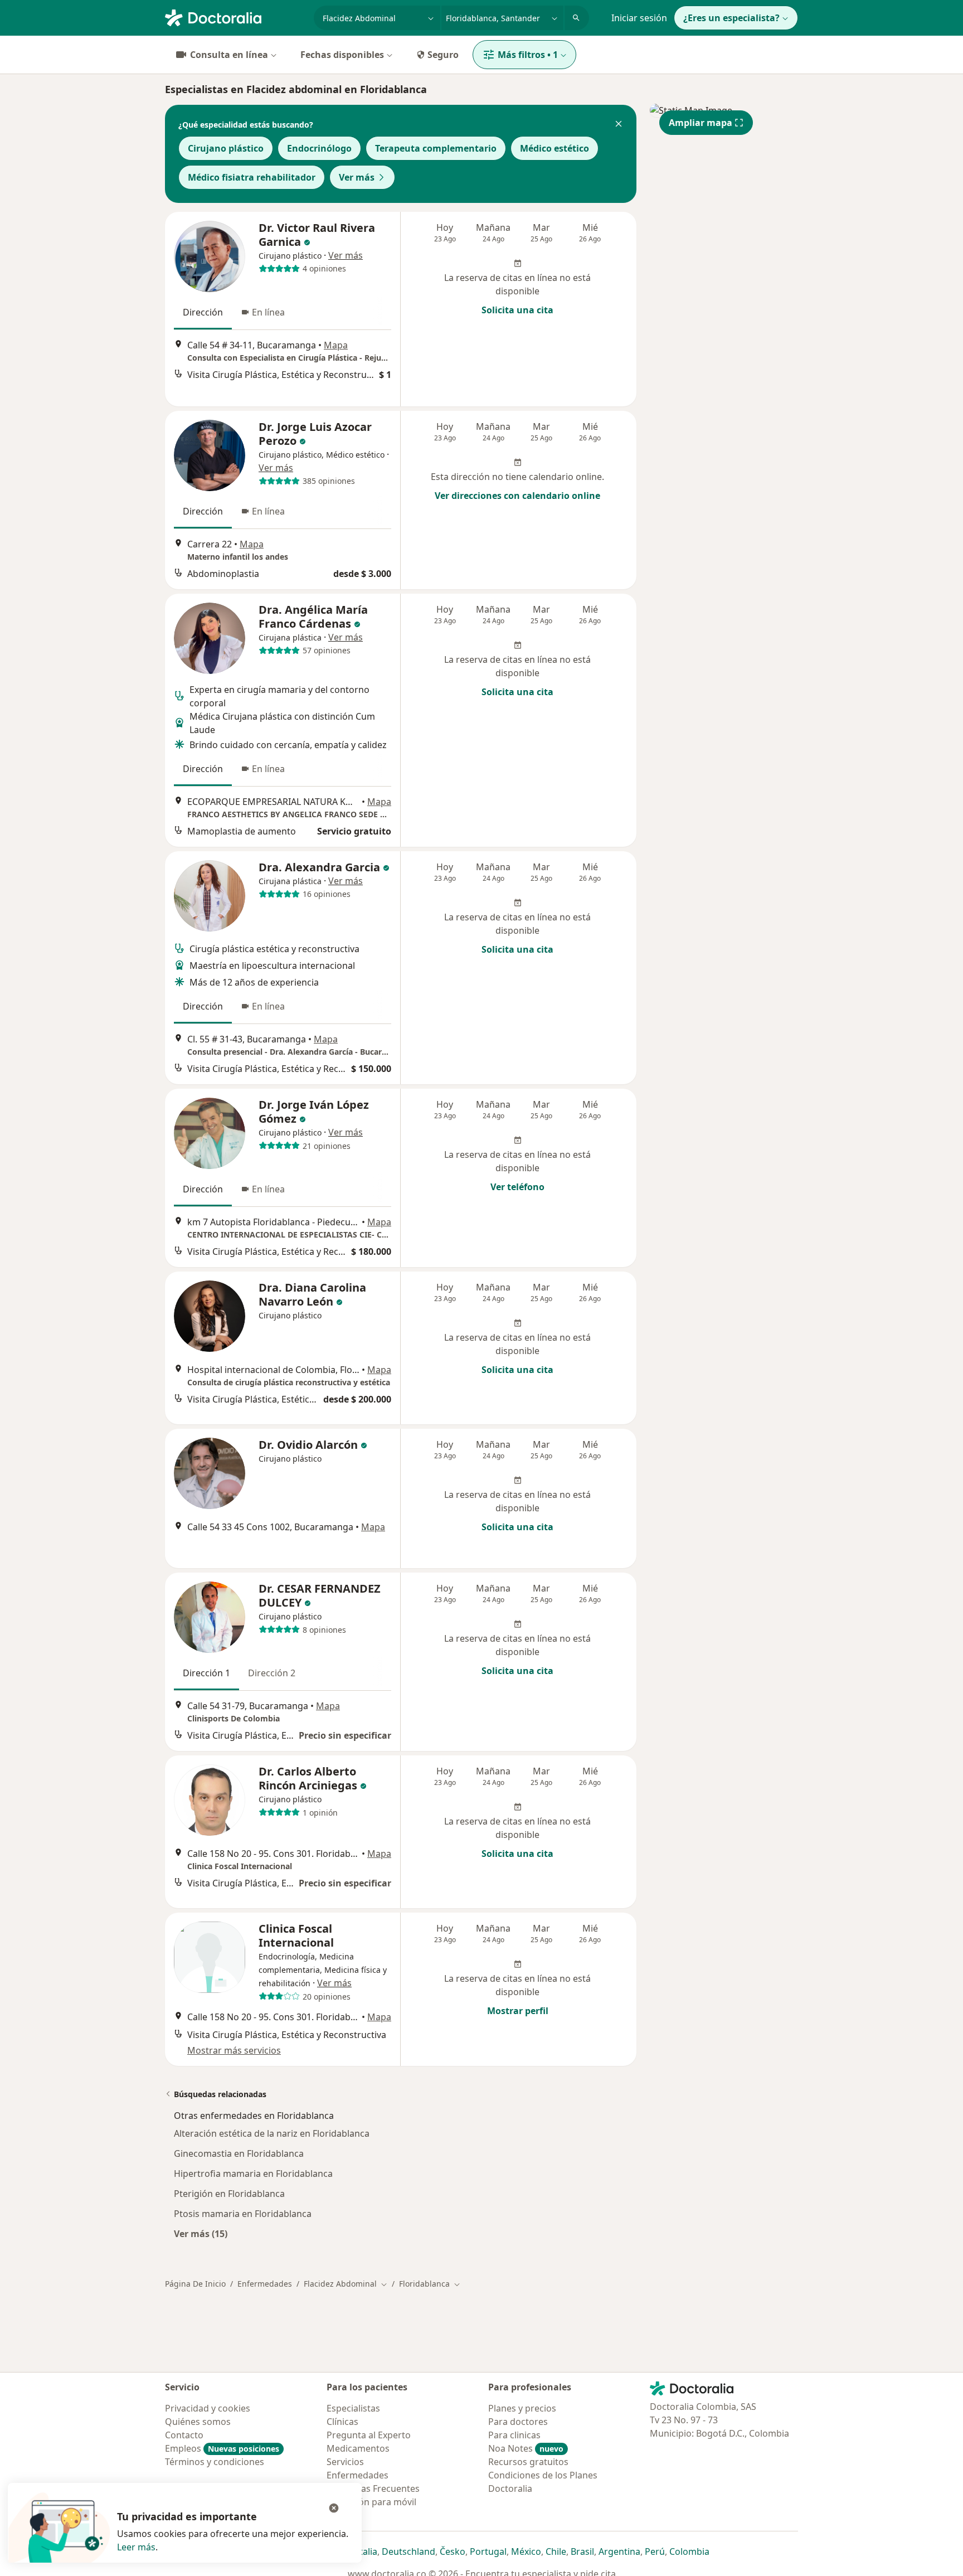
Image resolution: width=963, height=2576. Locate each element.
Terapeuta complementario (436, 148)
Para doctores (518, 2422)
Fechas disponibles (342, 55)
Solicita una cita (517, 310)
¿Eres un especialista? (731, 18)
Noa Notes (526, 2448)
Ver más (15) (201, 2233)
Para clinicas (514, 2435)
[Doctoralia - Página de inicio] (235, 17)
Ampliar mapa (701, 123)
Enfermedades (265, 2284)
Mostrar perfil (518, 2011)
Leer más (136, 2547)
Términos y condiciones (215, 2462)
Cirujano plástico (226, 148)
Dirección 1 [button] (206, 1673)
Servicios (345, 2462)
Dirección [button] (203, 312)
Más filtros (528, 55)
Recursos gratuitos (528, 2462)
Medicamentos (358, 2448)
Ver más (357, 177)
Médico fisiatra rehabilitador (252, 177)
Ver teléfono (517, 1187)
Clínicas (342, 2422)
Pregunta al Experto (369, 2435)
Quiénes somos (198, 2422)
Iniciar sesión (639, 18)
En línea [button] (268, 312)
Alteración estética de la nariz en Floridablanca (272, 2133)
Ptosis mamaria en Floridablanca (243, 2214)
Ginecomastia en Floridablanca (239, 2153)
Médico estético (555, 148)
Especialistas (353, 2408)
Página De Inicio (195, 2284)
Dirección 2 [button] (272, 1673)
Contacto (184, 2435)
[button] (619, 125)
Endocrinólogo (319, 148)
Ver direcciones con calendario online (517, 496)
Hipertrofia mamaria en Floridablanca (253, 2174)
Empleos (222, 2448)
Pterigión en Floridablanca (229, 2194)
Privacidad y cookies (208, 2408)
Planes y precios (522, 2408)
